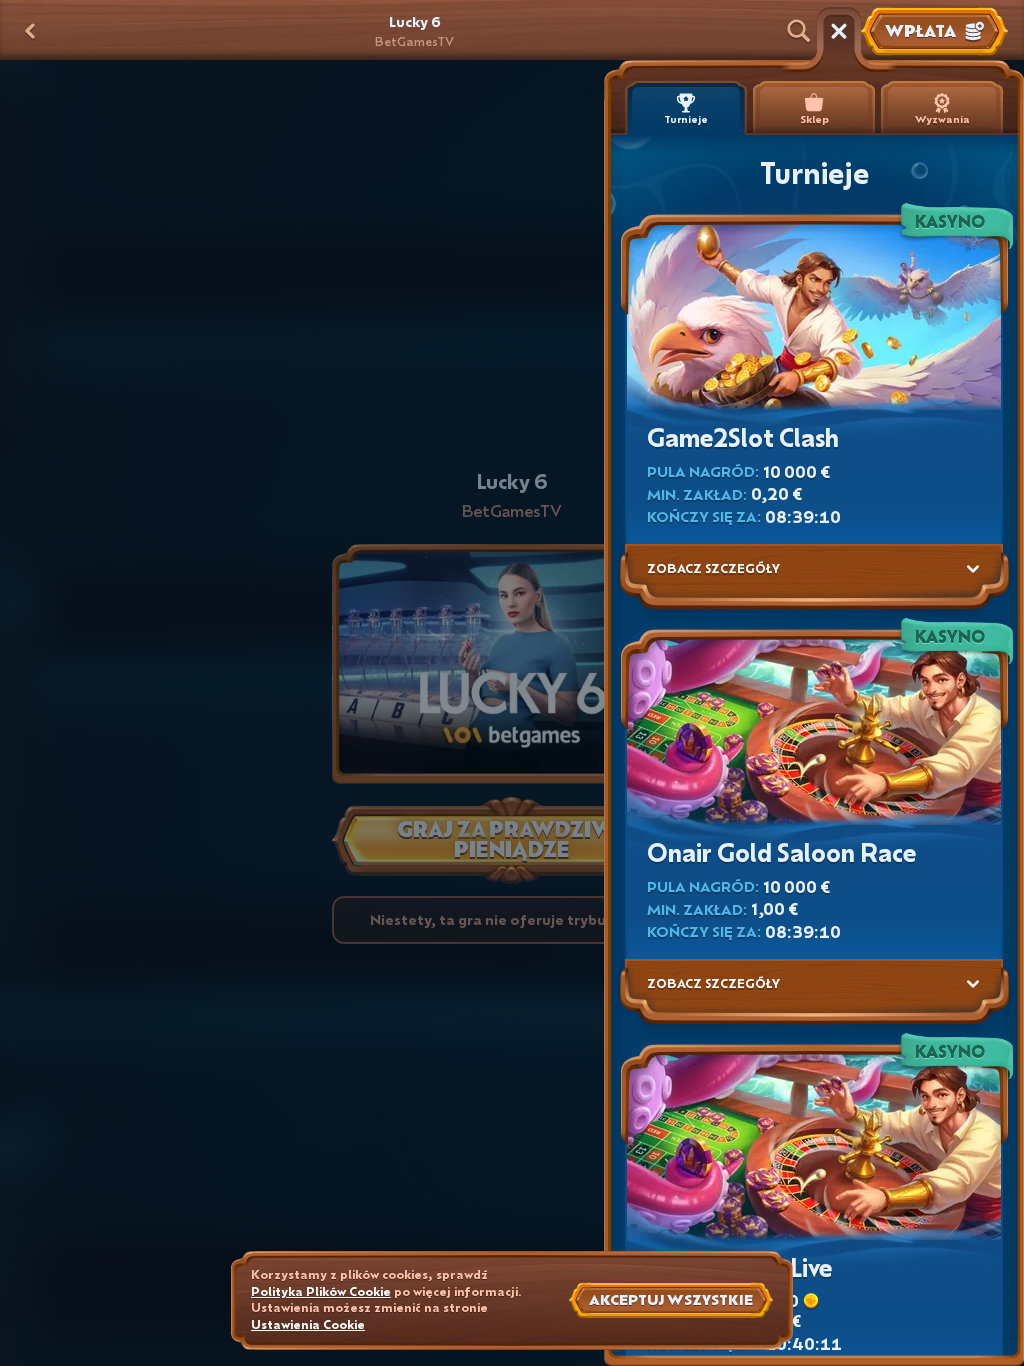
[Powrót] (30, 31)
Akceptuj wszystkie (671, 1299)
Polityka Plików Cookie (321, 1291)
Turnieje (686, 119)
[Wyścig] (839, 31)
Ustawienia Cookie (308, 1325)
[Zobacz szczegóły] (973, 569)
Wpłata (920, 30)
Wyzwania (942, 119)
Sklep (814, 119)
